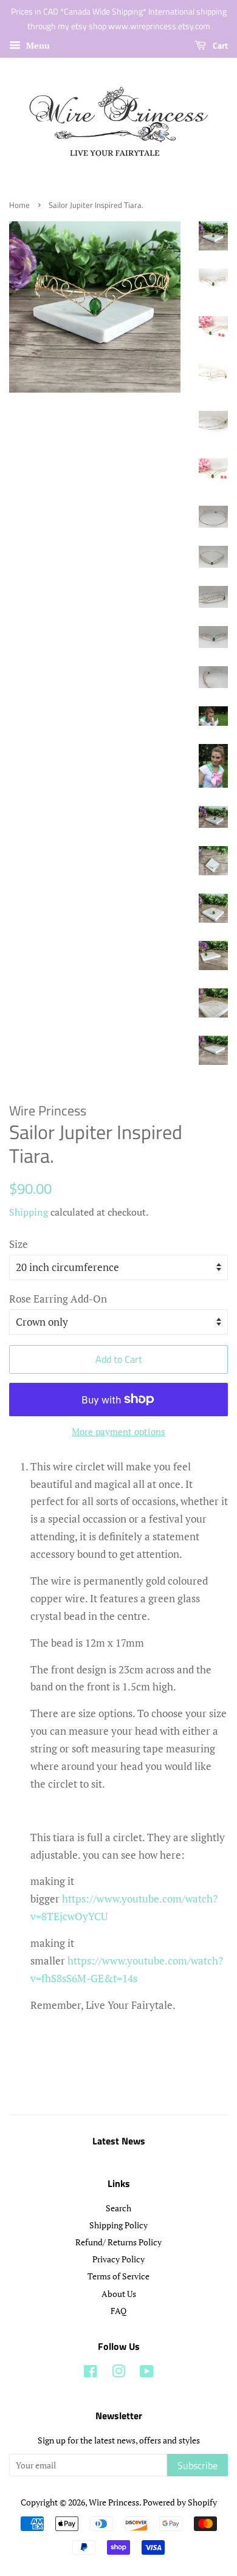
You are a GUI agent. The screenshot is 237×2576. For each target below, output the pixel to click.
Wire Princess (114, 2502)
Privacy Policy (118, 2259)
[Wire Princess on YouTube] (147, 2373)
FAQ (118, 2311)
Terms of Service (118, 2276)
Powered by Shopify (180, 2502)
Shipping (29, 1212)
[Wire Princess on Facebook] (90, 2373)
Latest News (119, 2141)
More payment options (118, 1431)
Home (19, 205)
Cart (219, 45)
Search (118, 2208)
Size (19, 1244)
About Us (119, 2294)
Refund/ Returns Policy (118, 2242)
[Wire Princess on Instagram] (118, 2373)
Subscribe (197, 2465)
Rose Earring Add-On (58, 1299)
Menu (37, 45)
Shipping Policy (118, 2225)
